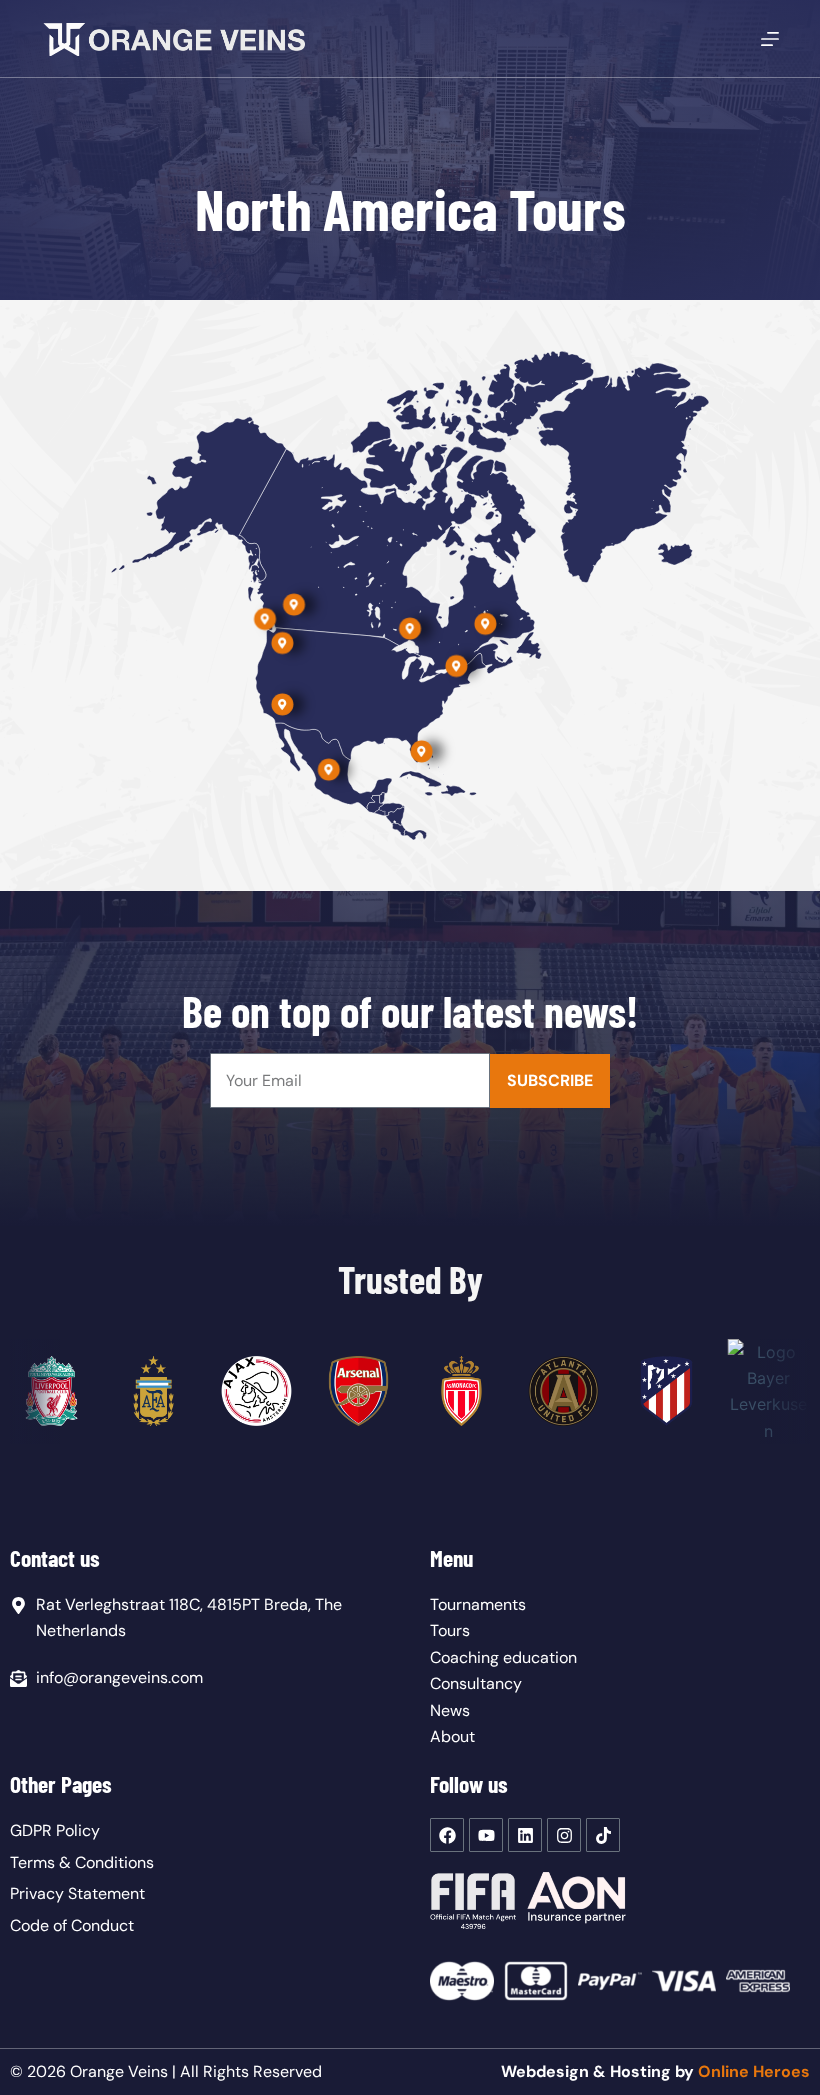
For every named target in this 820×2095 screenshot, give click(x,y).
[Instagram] (564, 1835)
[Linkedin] (525, 1835)
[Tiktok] (603, 1835)
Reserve (282, 2071)
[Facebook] (447, 1835)
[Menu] (770, 39)
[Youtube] (486, 1835)
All (189, 2071)
